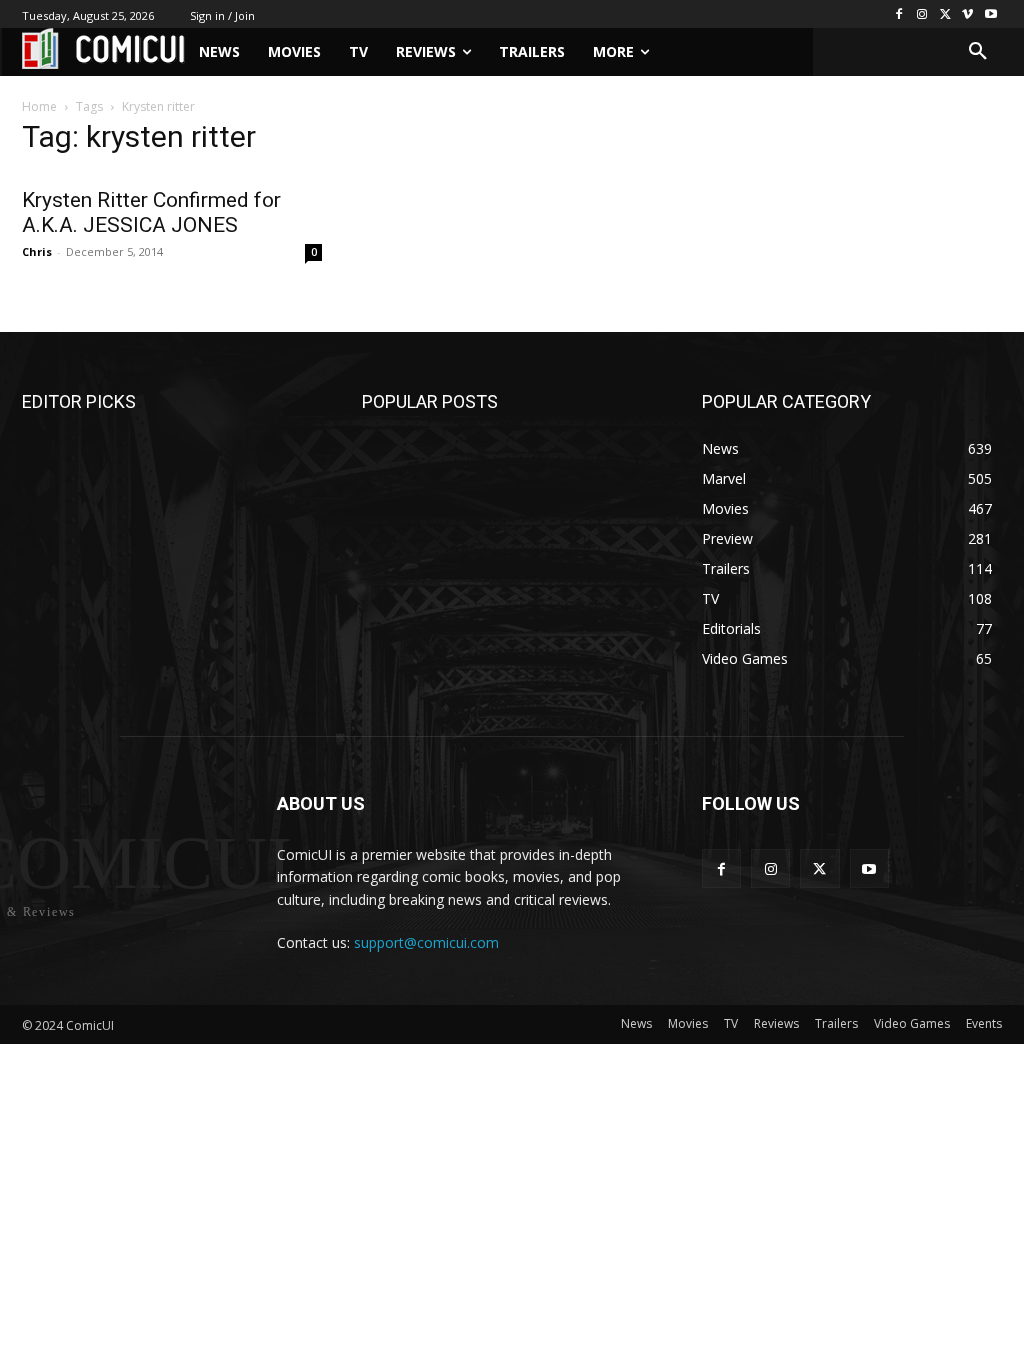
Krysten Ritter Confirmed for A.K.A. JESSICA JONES (151, 212)
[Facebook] (899, 14)
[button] (978, 52)
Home (39, 106)
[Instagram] (922, 14)
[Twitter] (945, 14)
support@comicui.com (426, 942)
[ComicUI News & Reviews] (103, 48)
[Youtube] (990, 14)
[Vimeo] (967, 14)
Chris (37, 251)
